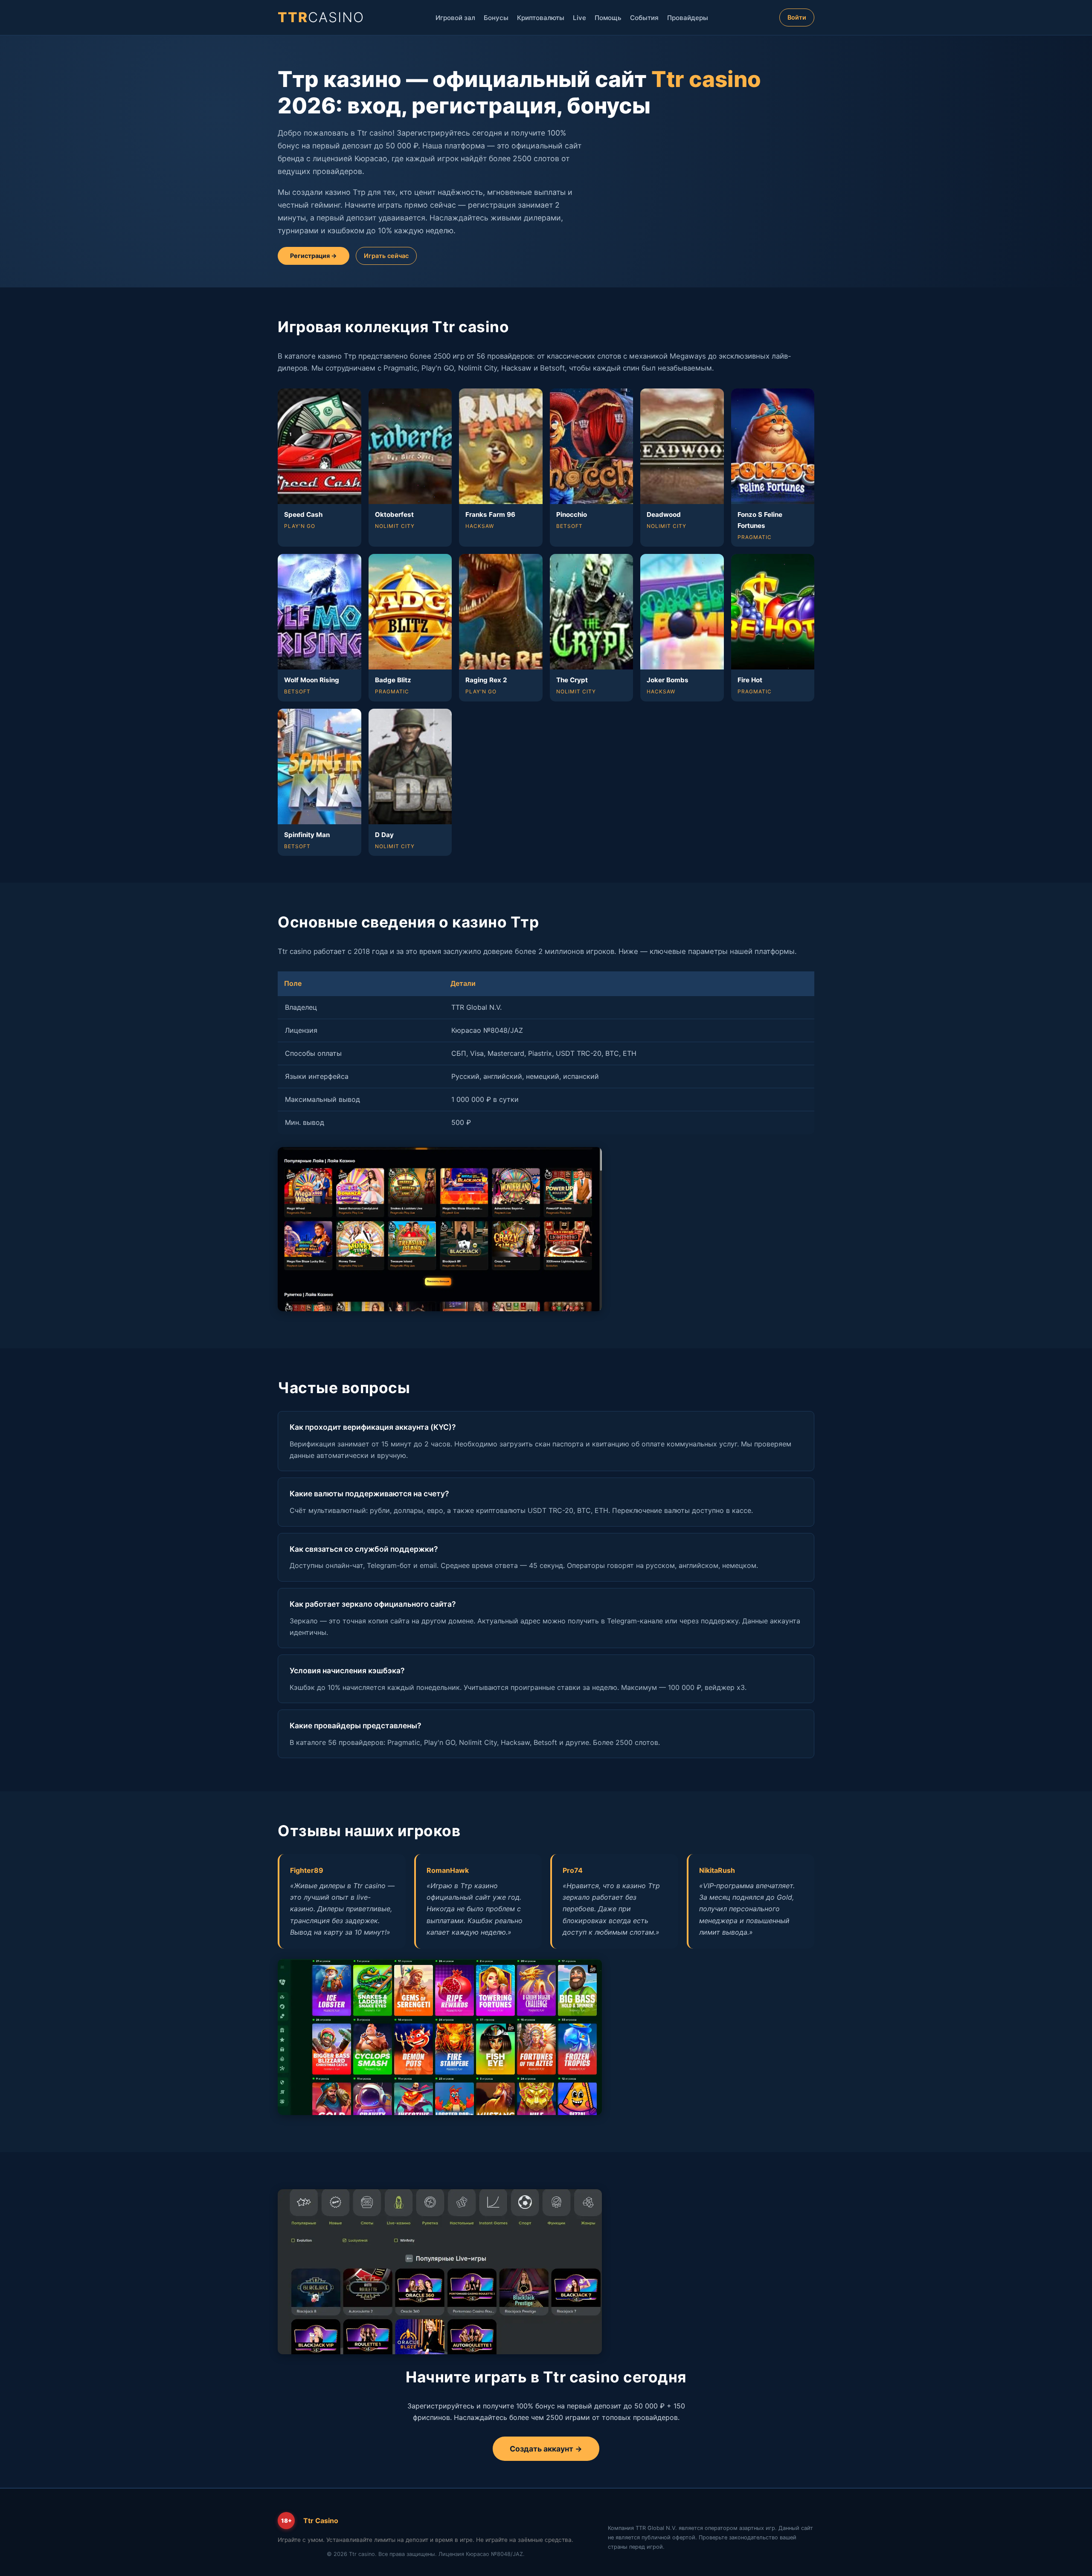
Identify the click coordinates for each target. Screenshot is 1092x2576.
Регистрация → (314, 256)
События (644, 18)
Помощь (608, 18)
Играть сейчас (386, 256)
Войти (797, 17)
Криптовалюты (541, 18)
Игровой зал (455, 18)
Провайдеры (688, 18)
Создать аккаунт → (546, 2449)
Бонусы (496, 18)
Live (579, 18)
